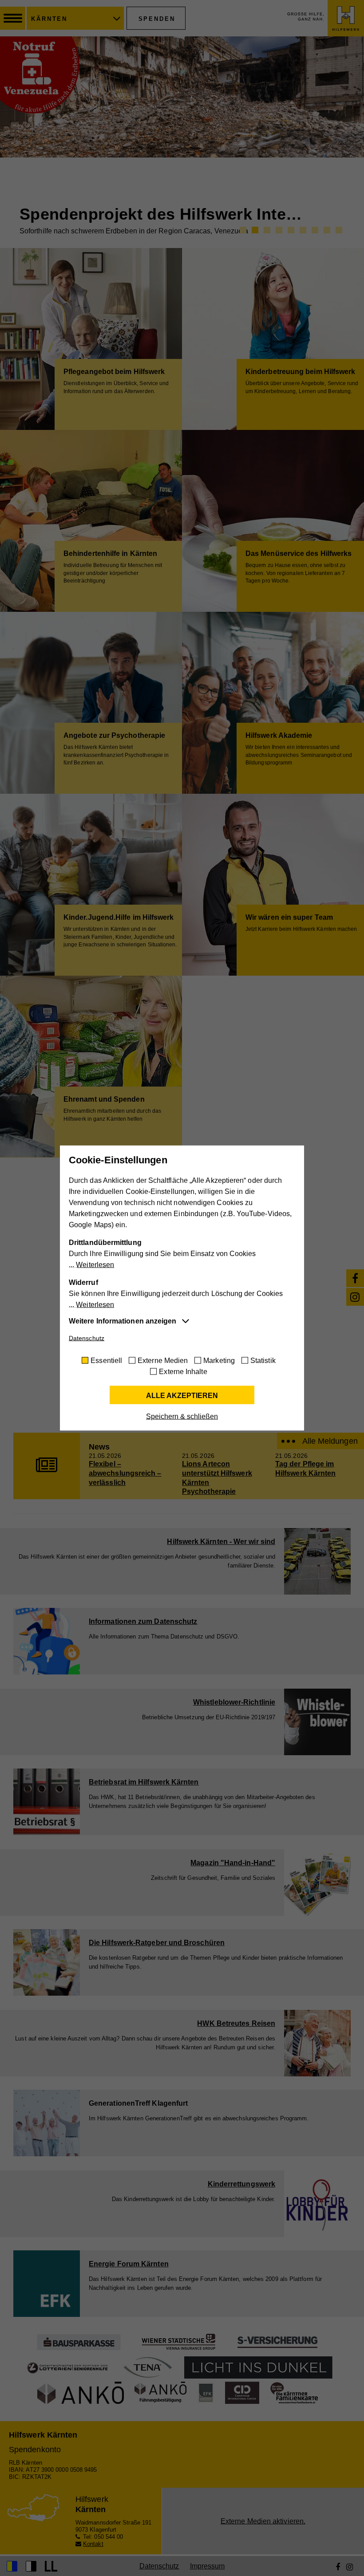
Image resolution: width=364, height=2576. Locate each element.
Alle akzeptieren (182, 1396)
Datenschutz (87, 1338)
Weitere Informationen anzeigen (123, 1321)
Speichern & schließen (182, 1416)
